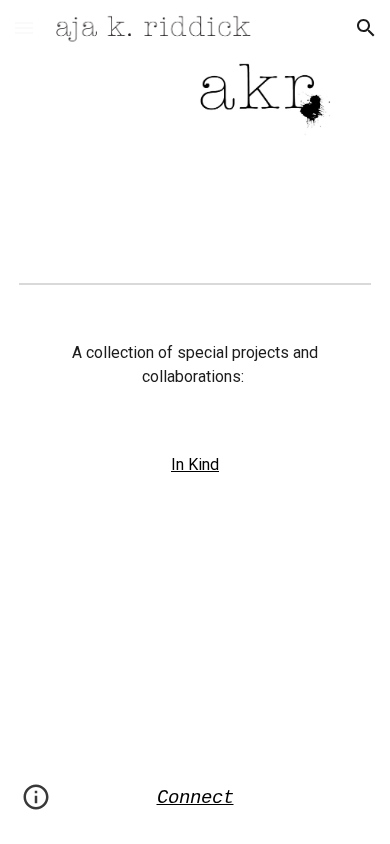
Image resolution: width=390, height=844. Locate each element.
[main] (195, 365)
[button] (24, 27)
